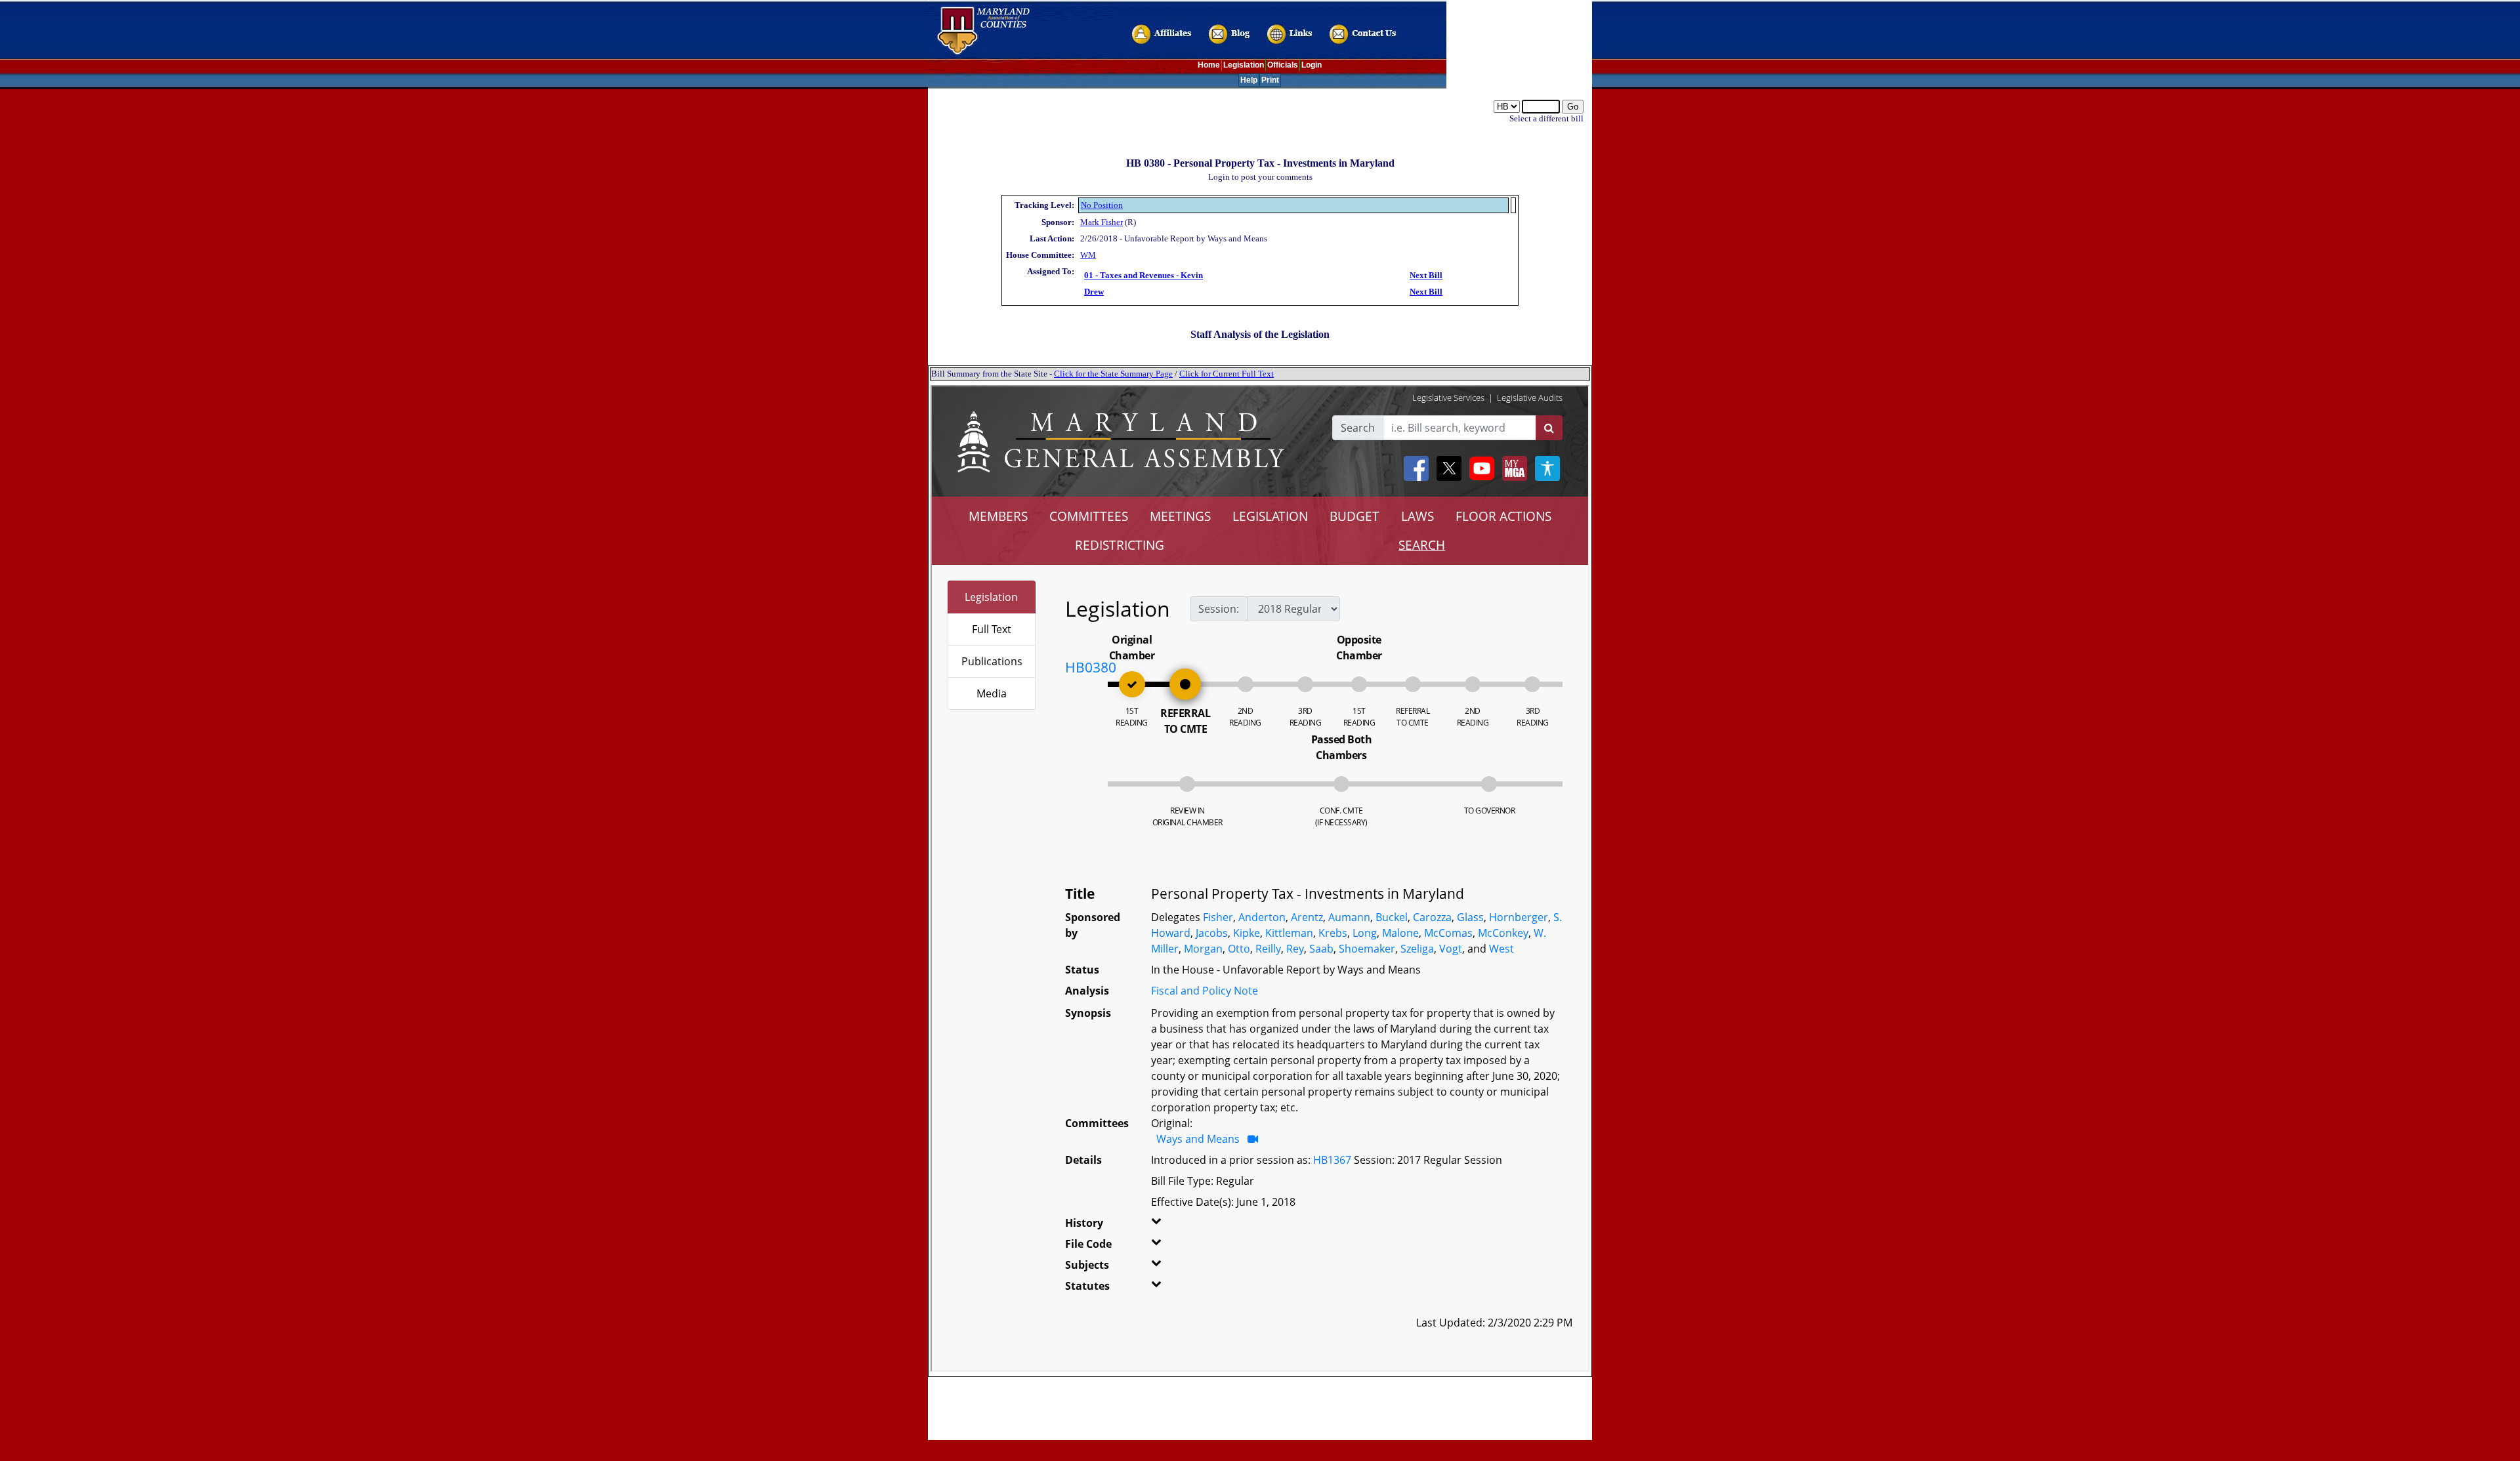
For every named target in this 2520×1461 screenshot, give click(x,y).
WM (1088, 255)
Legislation (1244, 65)
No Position (1102, 205)
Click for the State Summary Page (1113, 374)
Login (1312, 65)
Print (1270, 80)
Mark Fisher (1102, 222)
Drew (1094, 292)
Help (1249, 80)
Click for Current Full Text (1227, 374)
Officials (1283, 65)
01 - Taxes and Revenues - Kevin (1144, 275)
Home (1209, 65)
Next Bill (1426, 275)
